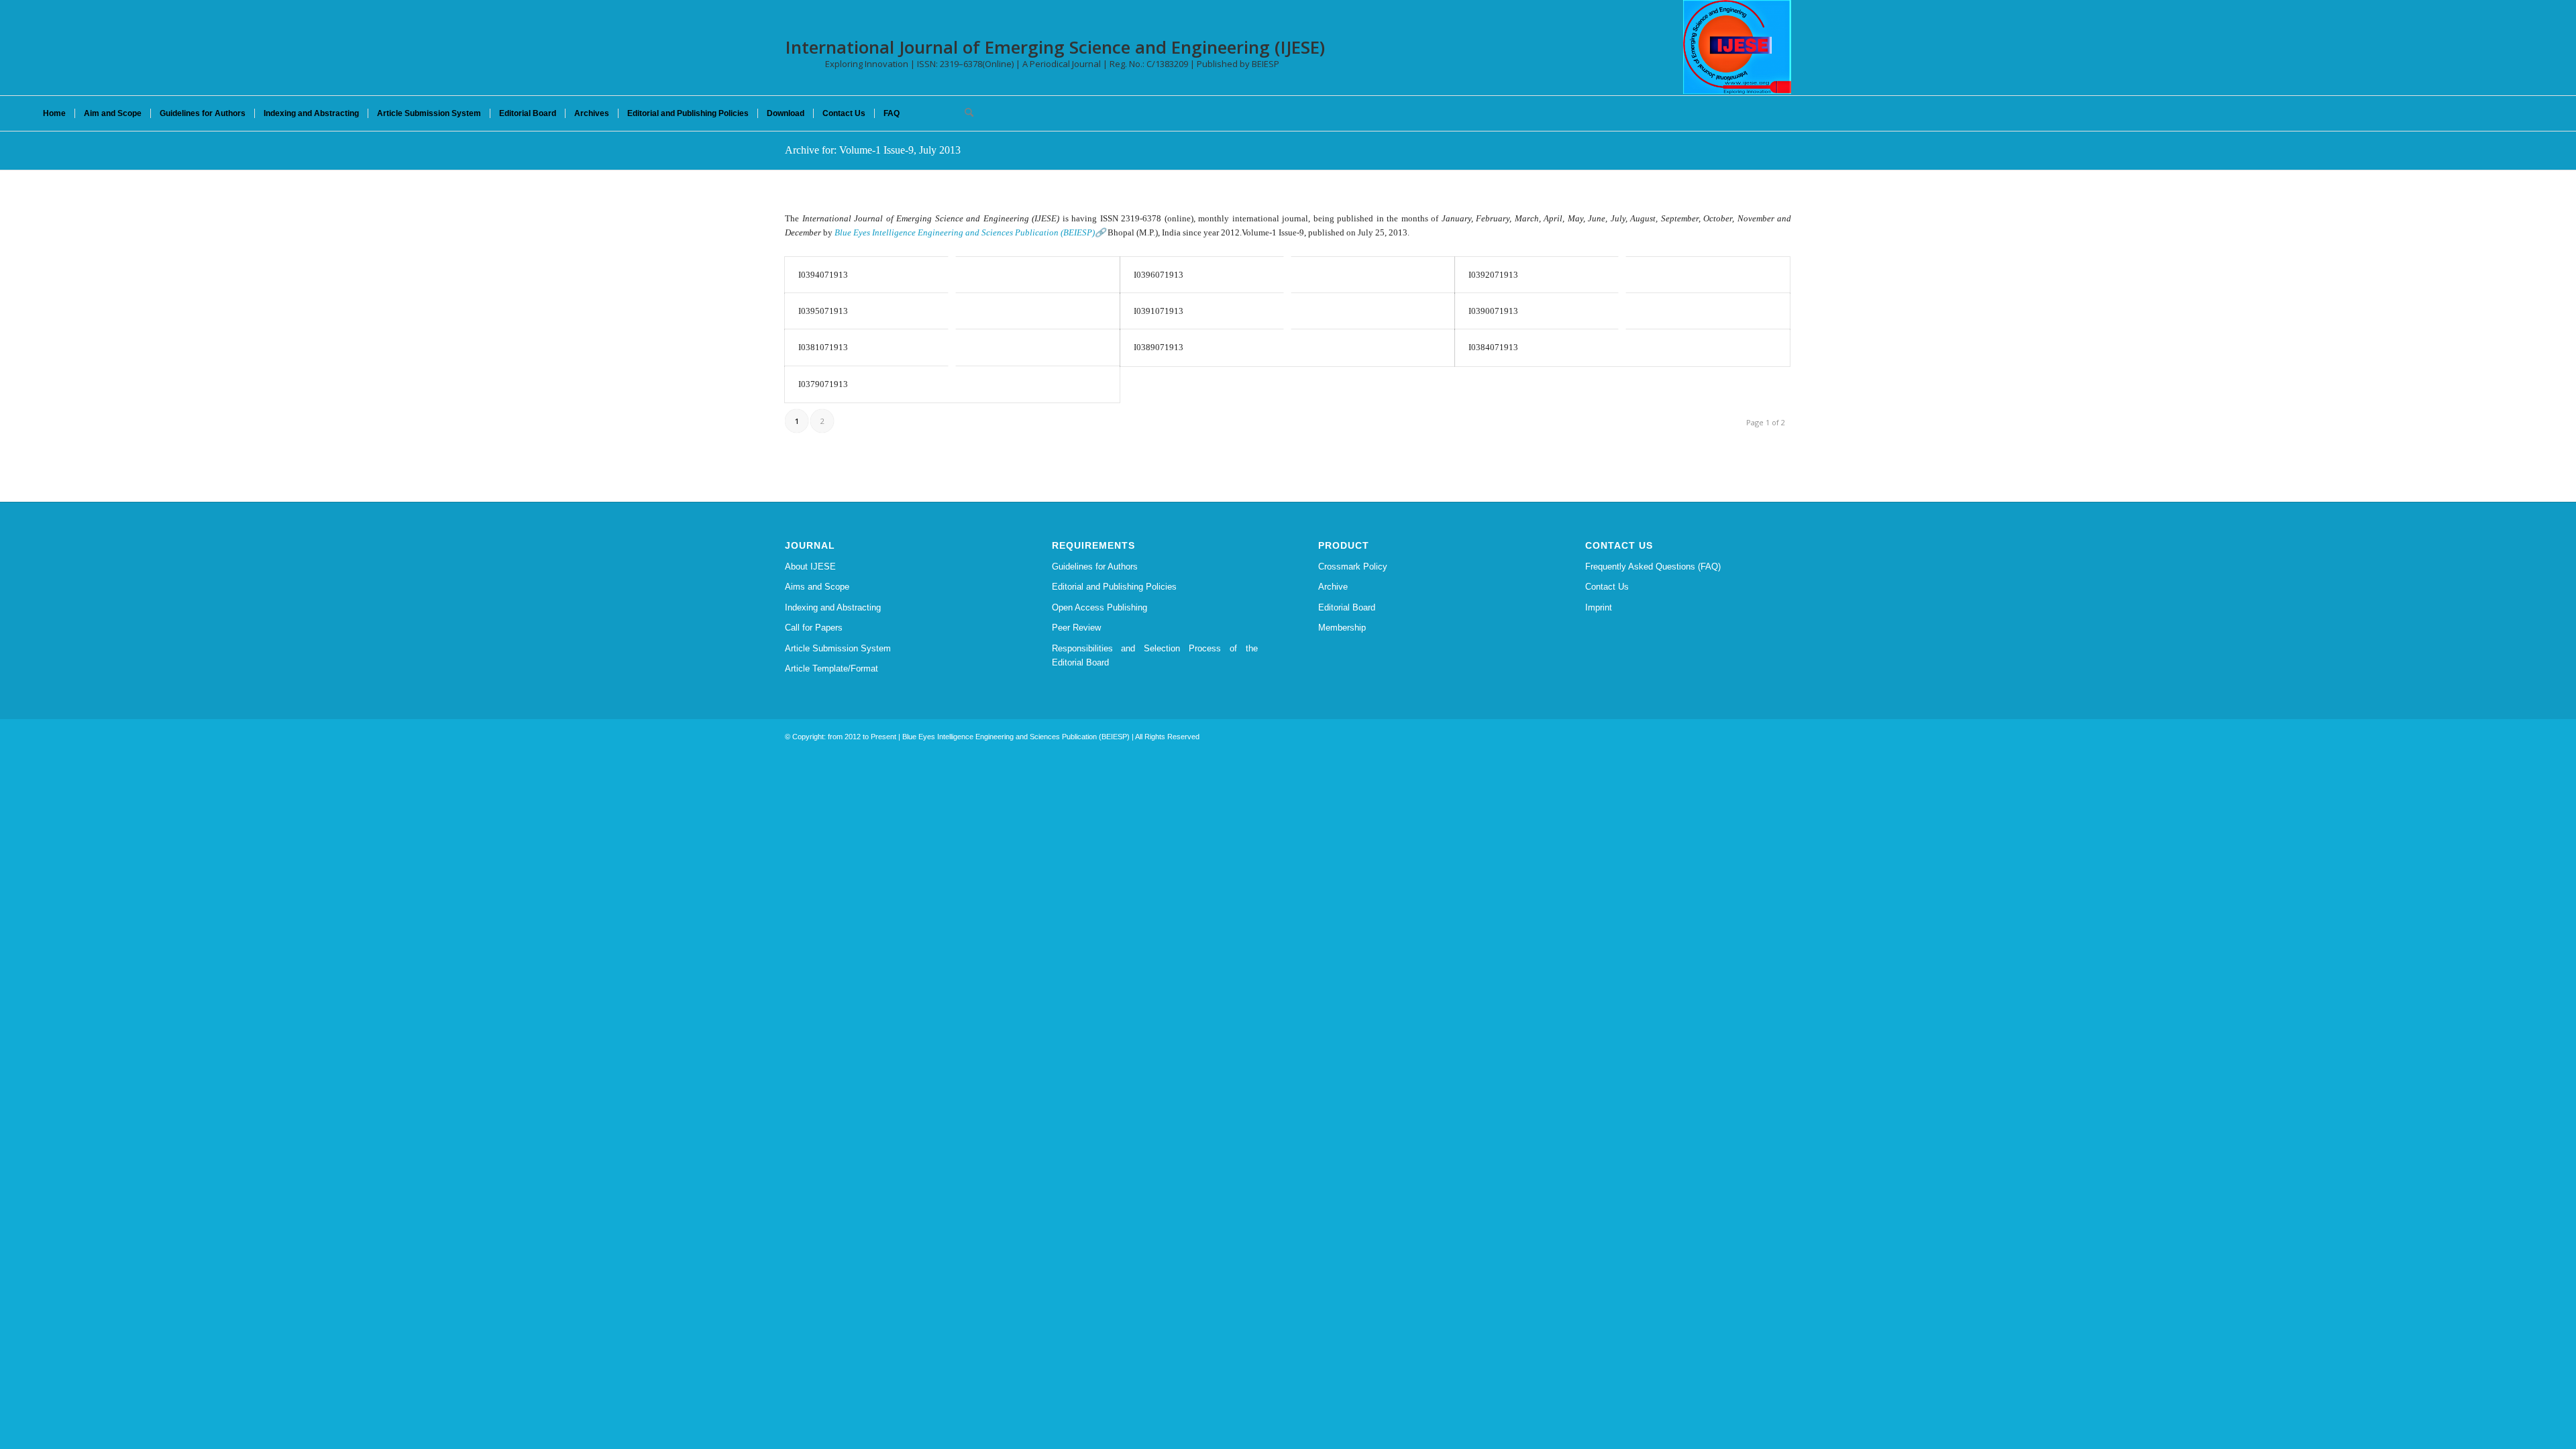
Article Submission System (838, 648)
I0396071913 (1159, 275)
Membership (1342, 628)
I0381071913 (823, 347)
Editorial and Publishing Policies (1114, 587)
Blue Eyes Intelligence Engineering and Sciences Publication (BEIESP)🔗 (970, 232)
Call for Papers (814, 628)
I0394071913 (823, 275)
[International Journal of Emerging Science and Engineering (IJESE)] (1737, 47)
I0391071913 (1159, 311)
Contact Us (1607, 587)
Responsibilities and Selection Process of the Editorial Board (1155, 655)
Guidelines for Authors (1095, 567)
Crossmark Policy (1353, 567)
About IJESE (810, 567)
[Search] (965, 113)
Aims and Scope (817, 587)
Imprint (1599, 607)
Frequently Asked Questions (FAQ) (1653, 567)
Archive (1333, 587)
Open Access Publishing (1099, 607)
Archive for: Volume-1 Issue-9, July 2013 (873, 150)
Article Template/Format (831, 668)
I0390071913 (1493, 311)
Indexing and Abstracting (833, 607)
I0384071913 (1493, 347)
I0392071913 (1493, 275)
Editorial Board (1347, 607)
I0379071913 (823, 384)
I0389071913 (1159, 347)
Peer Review (1076, 628)
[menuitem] (54, 113)
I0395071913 (823, 311)
